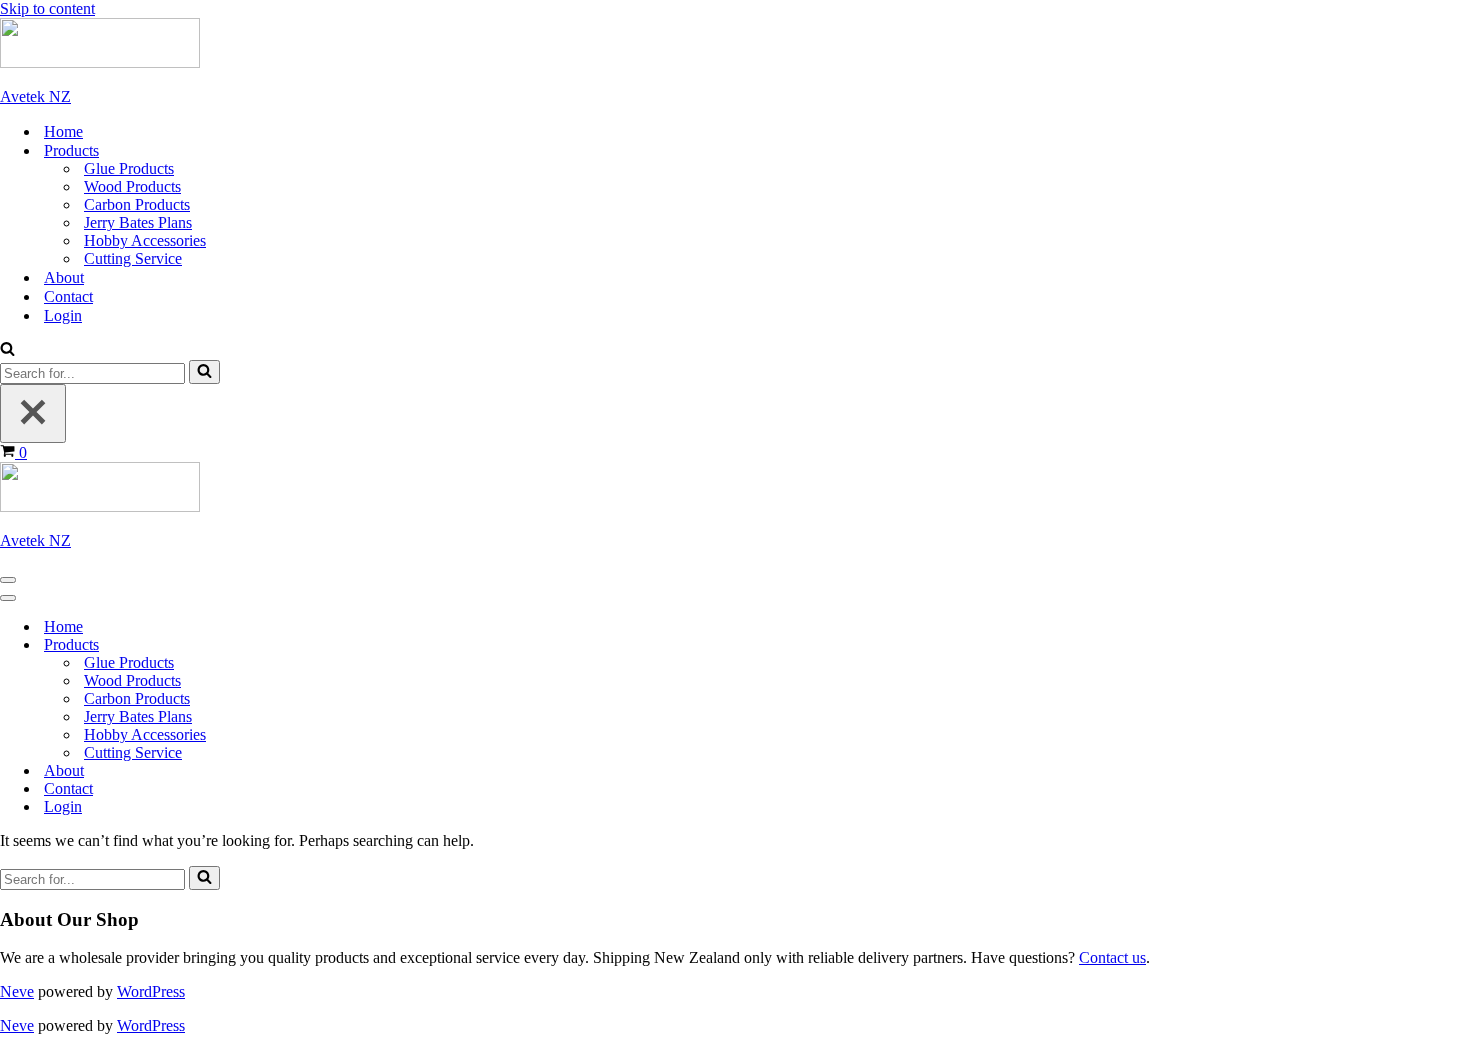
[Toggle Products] (350, 645)
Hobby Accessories (145, 240)
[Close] (33, 413)
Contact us (1112, 957)
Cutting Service (133, 258)
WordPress (151, 991)
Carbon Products (137, 204)
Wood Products (132, 186)
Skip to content (47, 8)
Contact (68, 296)
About (64, 277)
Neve (17, 991)
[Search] (7, 350)
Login (63, 315)
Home (63, 131)
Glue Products (129, 168)
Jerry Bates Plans (138, 222)
